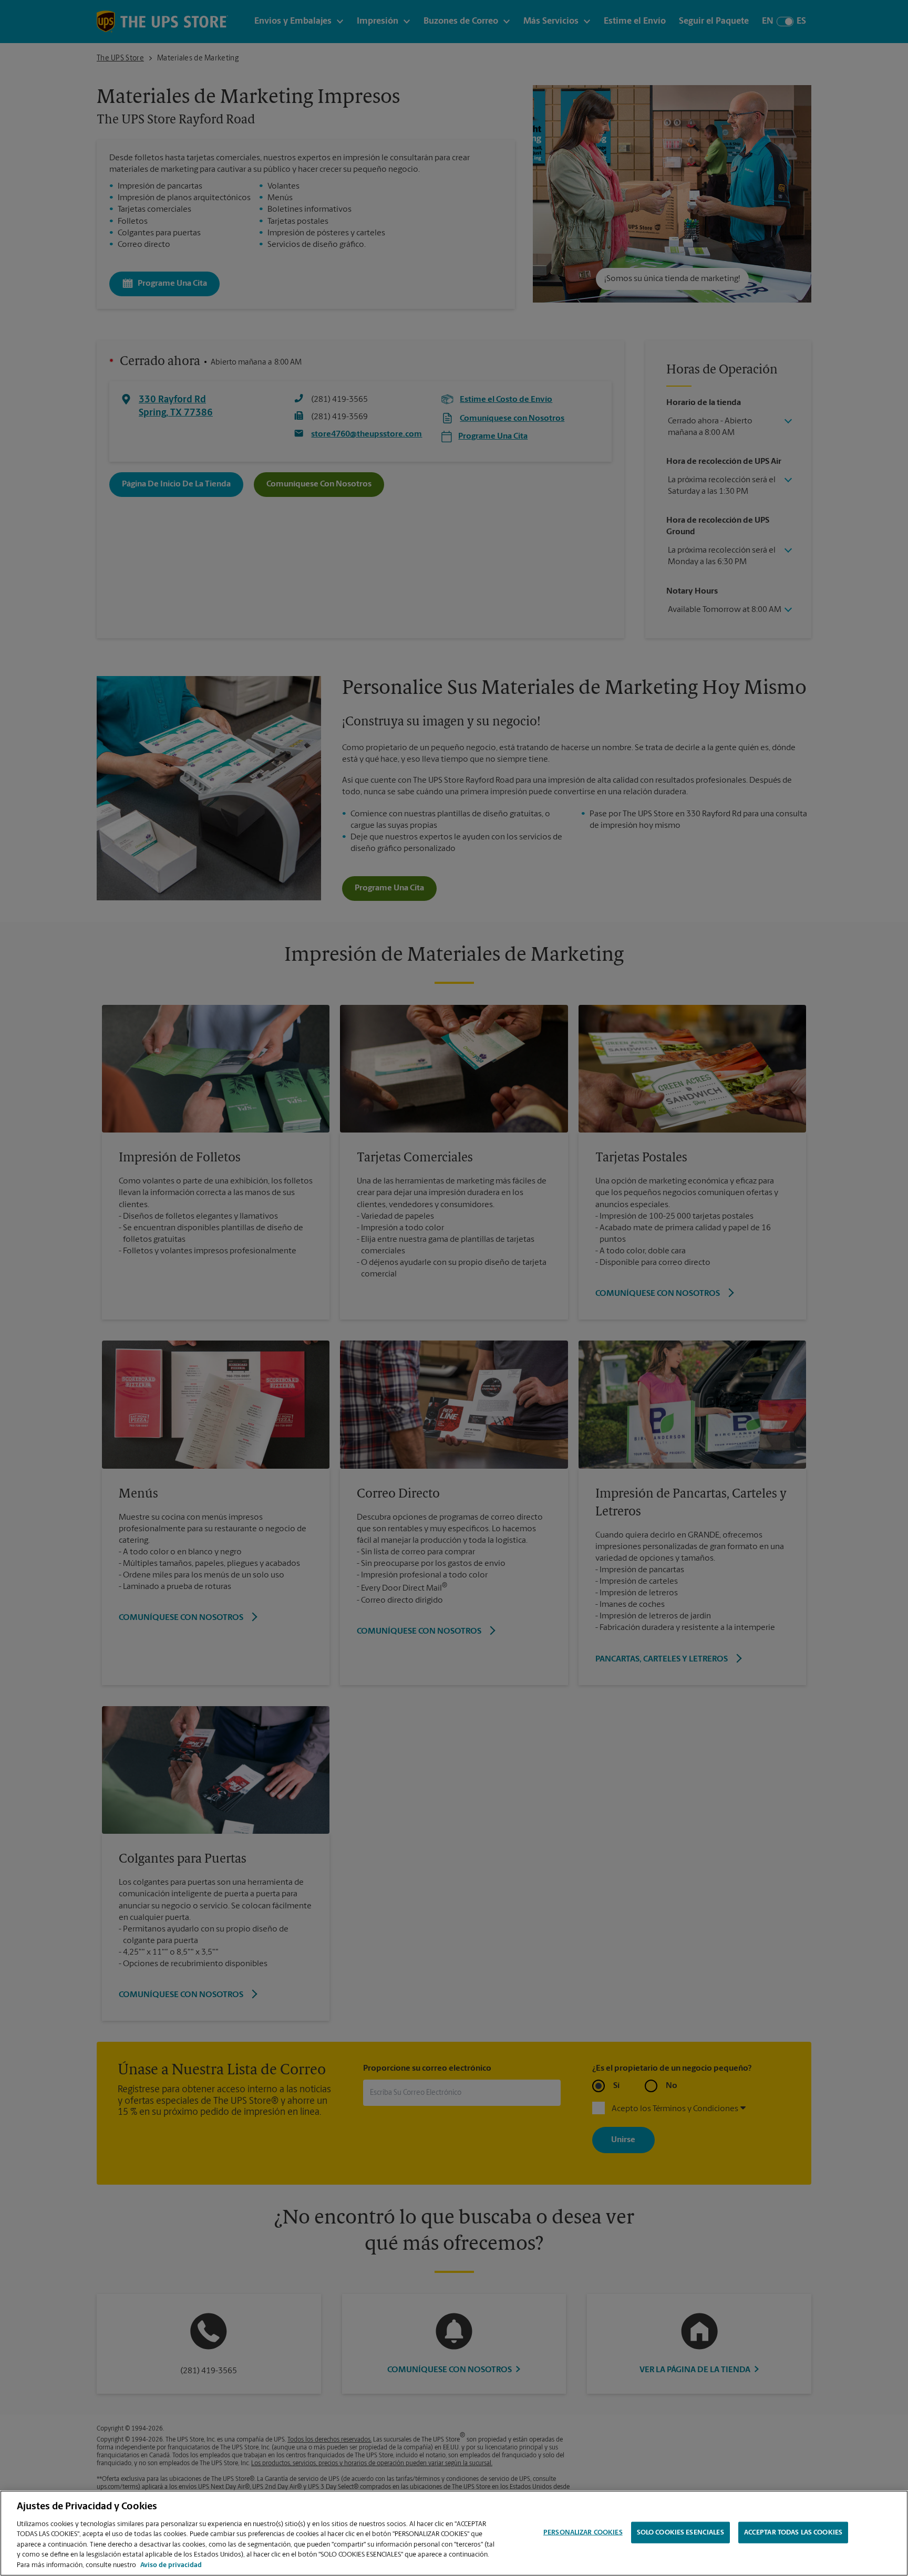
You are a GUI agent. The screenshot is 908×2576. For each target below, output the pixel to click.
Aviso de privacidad (171, 2565)
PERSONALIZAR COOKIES (583, 2532)
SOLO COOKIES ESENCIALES (680, 2532)
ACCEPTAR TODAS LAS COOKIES (793, 2532)
